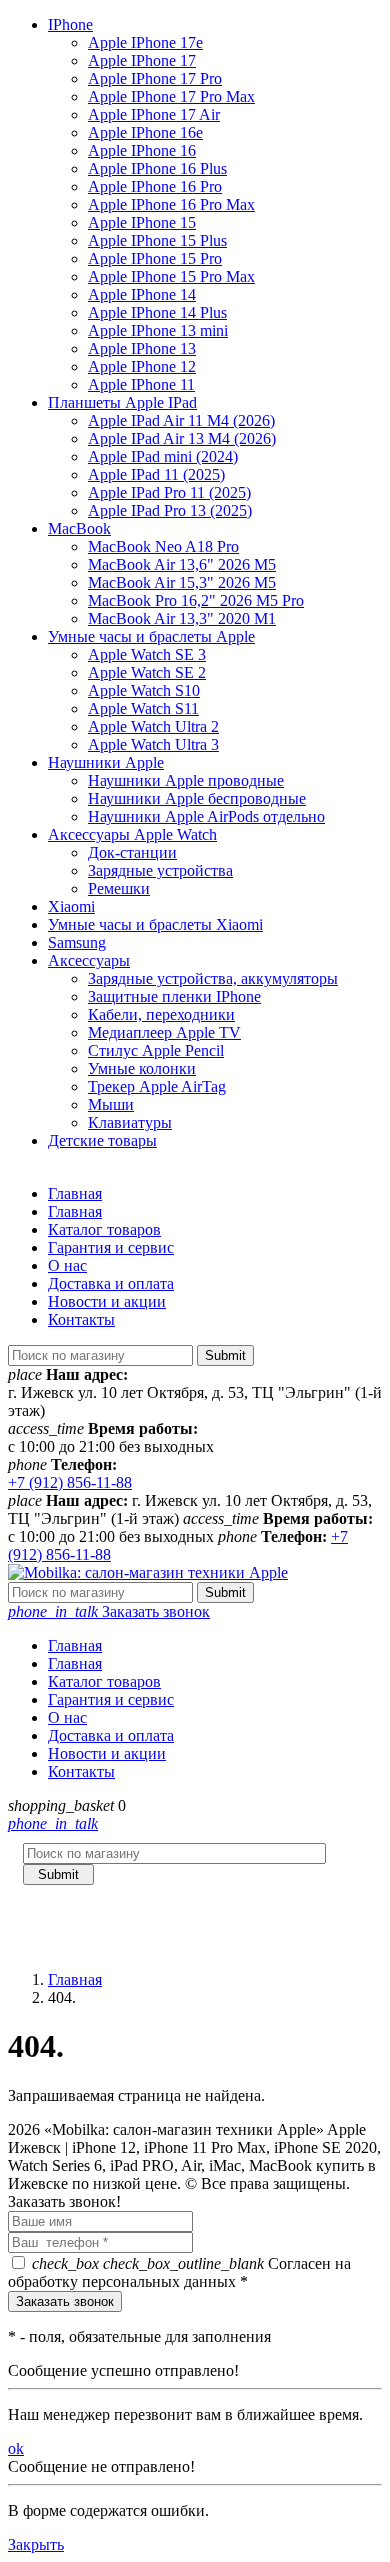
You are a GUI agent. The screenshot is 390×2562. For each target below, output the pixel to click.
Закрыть (36, 2544)
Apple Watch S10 (144, 690)
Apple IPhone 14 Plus (157, 312)
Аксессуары (89, 960)
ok (16, 2448)
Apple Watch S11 (143, 708)
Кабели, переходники (161, 1014)
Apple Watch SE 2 (147, 672)
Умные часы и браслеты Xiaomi (155, 924)
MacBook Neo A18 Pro (163, 546)
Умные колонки (142, 1068)
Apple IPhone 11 (141, 384)
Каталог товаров (104, 1229)
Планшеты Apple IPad (122, 402)
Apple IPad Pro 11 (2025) (169, 492)
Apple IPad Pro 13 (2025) (170, 510)
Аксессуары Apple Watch (132, 834)
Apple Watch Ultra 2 (153, 726)
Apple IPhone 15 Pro (155, 258)
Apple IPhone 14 (142, 294)
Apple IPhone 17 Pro (155, 78)
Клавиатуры (130, 1122)
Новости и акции (107, 1301)
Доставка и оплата (111, 1283)
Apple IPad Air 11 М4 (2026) (181, 420)
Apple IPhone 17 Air (154, 114)
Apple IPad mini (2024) (163, 456)
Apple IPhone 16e (145, 132)
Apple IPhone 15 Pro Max (171, 276)
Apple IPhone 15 (142, 222)
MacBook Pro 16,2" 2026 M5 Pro (196, 600)
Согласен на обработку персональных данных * (179, 2272)
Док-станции (132, 852)
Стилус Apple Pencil (156, 1050)
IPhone (70, 24)
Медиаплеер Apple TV (164, 1032)
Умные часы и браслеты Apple (151, 636)
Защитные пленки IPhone (174, 996)
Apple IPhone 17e (145, 42)
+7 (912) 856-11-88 (70, 1482)
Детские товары (102, 1140)
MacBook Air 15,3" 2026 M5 (182, 582)
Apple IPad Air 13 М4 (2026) (182, 438)
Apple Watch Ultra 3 (153, 744)
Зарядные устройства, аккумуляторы (213, 978)
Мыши (111, 1104)
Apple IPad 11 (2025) (156, 474)
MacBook (79, 528)
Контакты (81, 1319)
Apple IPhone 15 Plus (157, 240)
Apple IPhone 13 (142, 348)
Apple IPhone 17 (142, 60)
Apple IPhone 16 (142, 150)
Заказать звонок (109, 1611)
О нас (67, 1265)
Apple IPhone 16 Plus (157, 168)
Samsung (77, 942)
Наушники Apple (106, 762)
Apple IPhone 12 (142, 366)
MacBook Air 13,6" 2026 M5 (182, 564)
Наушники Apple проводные (186, 780)
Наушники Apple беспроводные (197, 798)
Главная (75, 1193)
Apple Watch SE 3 (147, 654)
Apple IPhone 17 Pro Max (171, 96)
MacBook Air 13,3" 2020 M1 (182, 618)
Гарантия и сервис (111, 1247)
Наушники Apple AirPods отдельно (206, 816)
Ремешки (119, 888)
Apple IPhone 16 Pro (155, 186)
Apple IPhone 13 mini (158, 330)
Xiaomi (71, 906)
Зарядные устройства (160, 870)
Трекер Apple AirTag (157, 1086)
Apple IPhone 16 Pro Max (171, 204)
